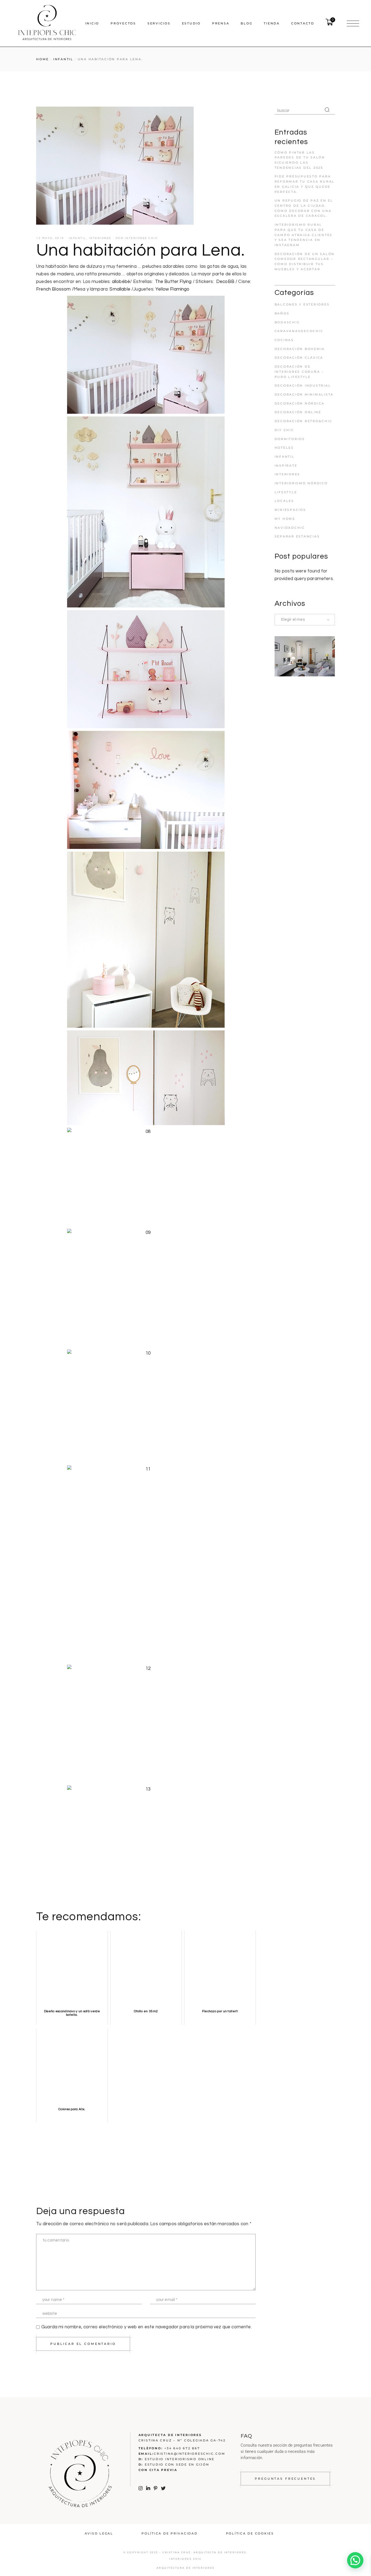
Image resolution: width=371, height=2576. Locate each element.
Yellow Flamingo (172, 289)
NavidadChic (290, 528)
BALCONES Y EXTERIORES (302, 304)
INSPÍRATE (286, 466)
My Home (285, 519)
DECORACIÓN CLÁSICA (299, 358)
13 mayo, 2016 (50, 238)
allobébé (121, 282)
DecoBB (225, 282)
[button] (355, 2560)
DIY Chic (284, 430)
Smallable (120, 289)
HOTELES (284, 448)
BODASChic (287, 322)
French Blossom (53, 289)
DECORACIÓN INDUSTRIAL (303, 386)
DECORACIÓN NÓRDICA (300, 403)
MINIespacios (290, 510)
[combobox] (305, 620)
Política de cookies (250, 2533)
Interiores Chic (141, 238)
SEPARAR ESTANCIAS (297, 536)
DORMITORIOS (290, 439)
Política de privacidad (170, 2533)
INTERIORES (100, 238)
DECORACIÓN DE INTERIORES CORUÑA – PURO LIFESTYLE (299, 372)
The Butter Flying (173, 282)
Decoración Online (298, 412)
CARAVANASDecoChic (299, 331)
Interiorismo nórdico (301, 483)
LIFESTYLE (286, 492)
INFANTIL (63, 59)
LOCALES (284, 501)
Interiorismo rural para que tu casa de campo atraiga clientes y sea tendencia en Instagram (304, 235)
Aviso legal (99, 2533)
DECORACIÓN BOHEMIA (300, 349)
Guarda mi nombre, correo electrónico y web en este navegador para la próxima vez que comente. (147, 2327)
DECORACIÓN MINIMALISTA (304, 394)
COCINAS (284, 340)
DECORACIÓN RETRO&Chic (304, 421)
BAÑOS (282, 313)
